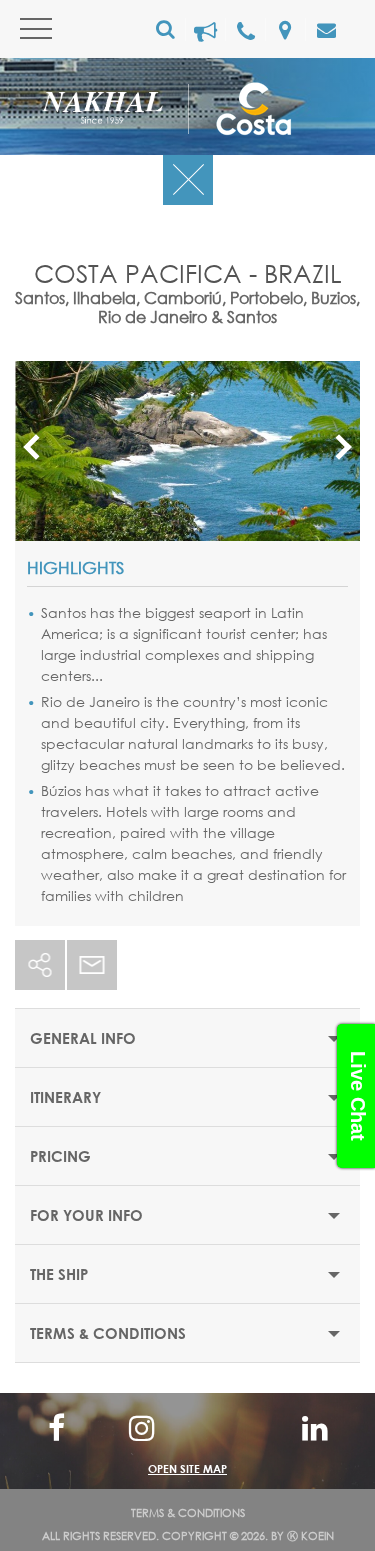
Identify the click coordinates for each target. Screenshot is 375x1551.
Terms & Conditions (188, 1513)
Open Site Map (187, 1468)
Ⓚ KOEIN (310, 1536)
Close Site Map (187, 1426)
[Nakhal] (115, 111)
